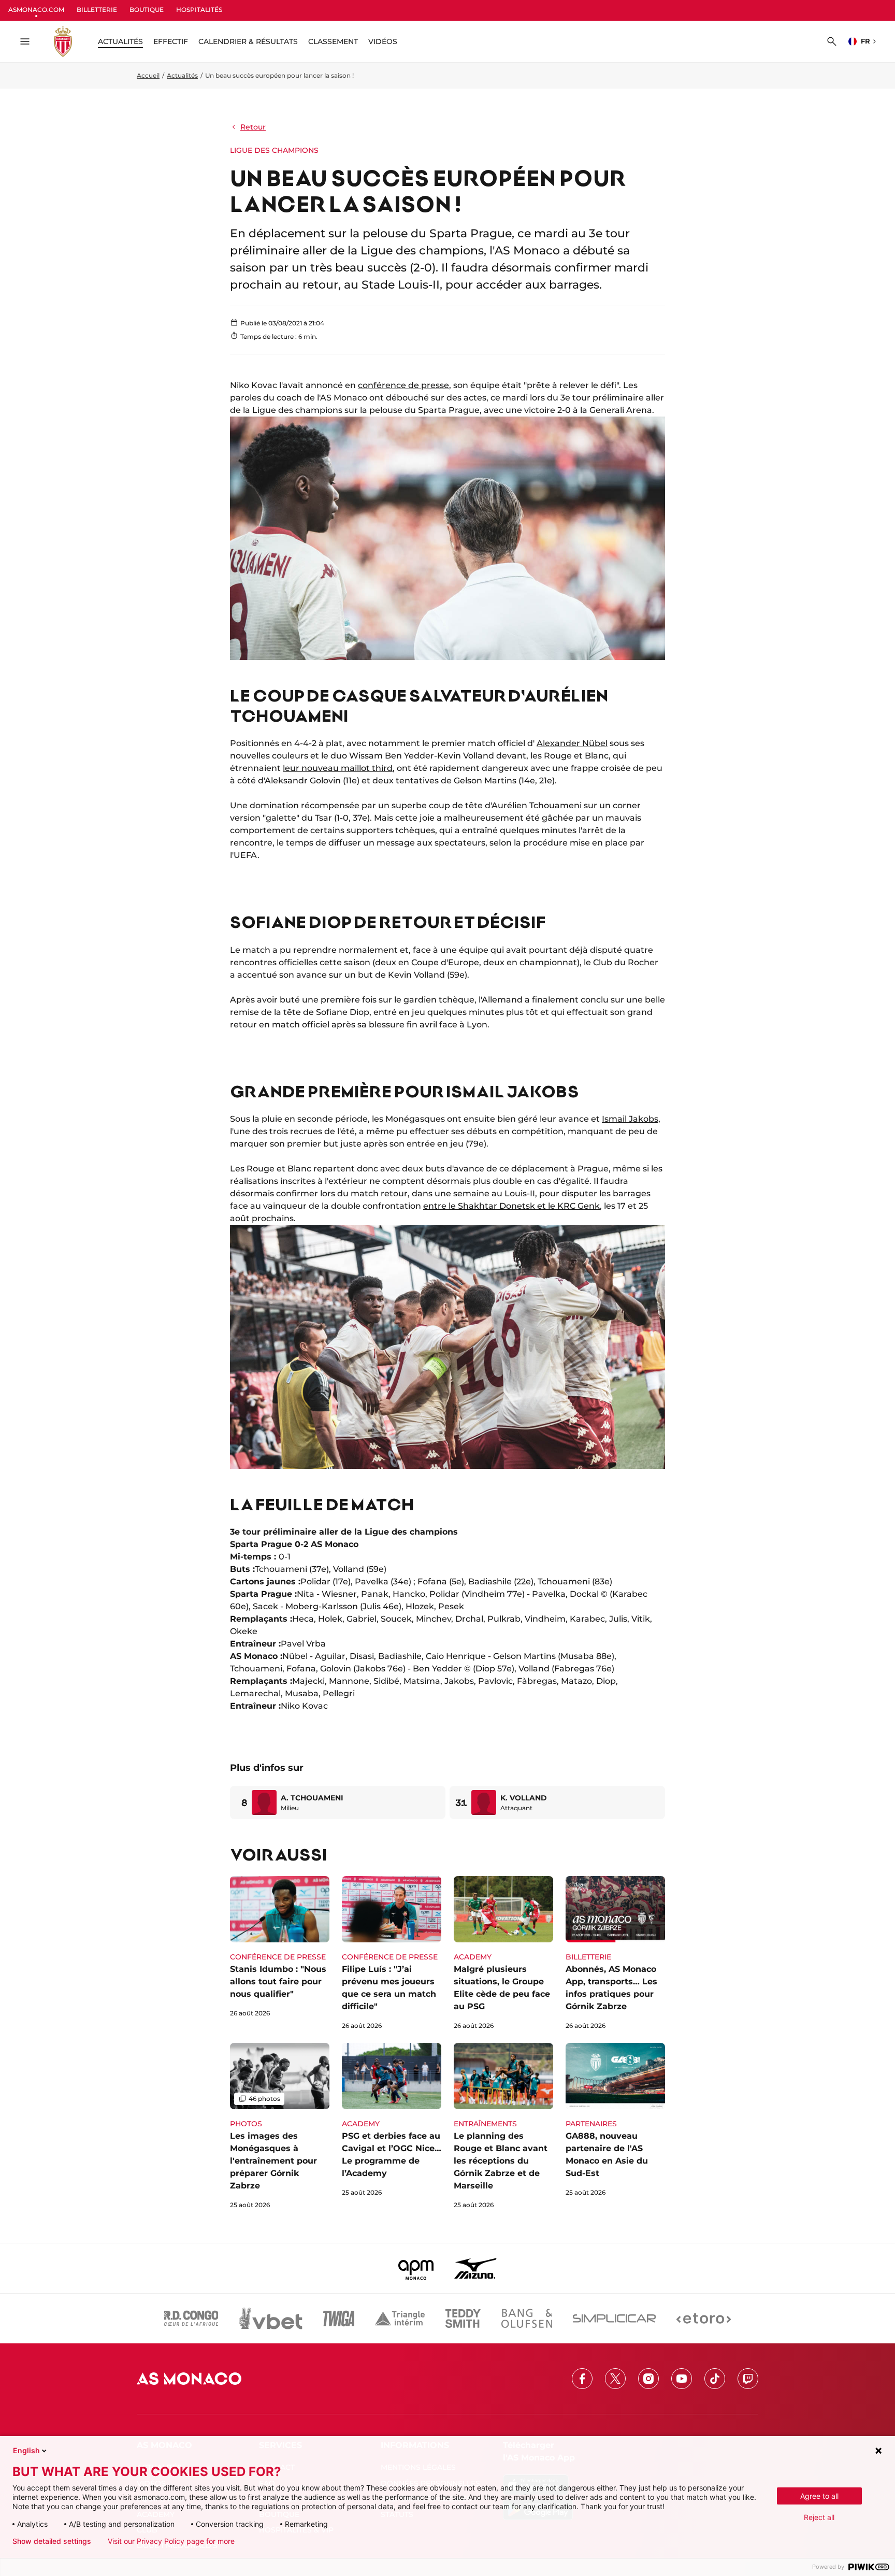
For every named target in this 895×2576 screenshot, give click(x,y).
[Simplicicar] (614, 2319)
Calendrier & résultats (248, 41)
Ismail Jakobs (630, 1119)
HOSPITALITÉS (199, 10)
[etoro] (704, 2319)
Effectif (171, 41)
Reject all (819, 2517)
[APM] (416, 2268)
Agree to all (819, 2496)
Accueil (148, 75)
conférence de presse (403, 385)
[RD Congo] (191, 2319)
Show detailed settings (52, 2541)
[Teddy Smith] (463, 2319)
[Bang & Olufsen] (527, 2319)
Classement (333, 41)
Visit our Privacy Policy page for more (171, 2541)
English (26, 2450)
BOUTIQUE (147, 10)
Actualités (182, 75)
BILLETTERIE (97, 10)
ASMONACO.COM (36, 10)
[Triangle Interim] (400, 2319)
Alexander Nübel (572, 743)
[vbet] (270, 2319)
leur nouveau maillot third (338, 768)
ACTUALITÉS (120, 41)
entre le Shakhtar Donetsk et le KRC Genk (511, 1206)
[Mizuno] (475, 2268)
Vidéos (383, 41)
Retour (253, 127)
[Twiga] (339, 2319)
